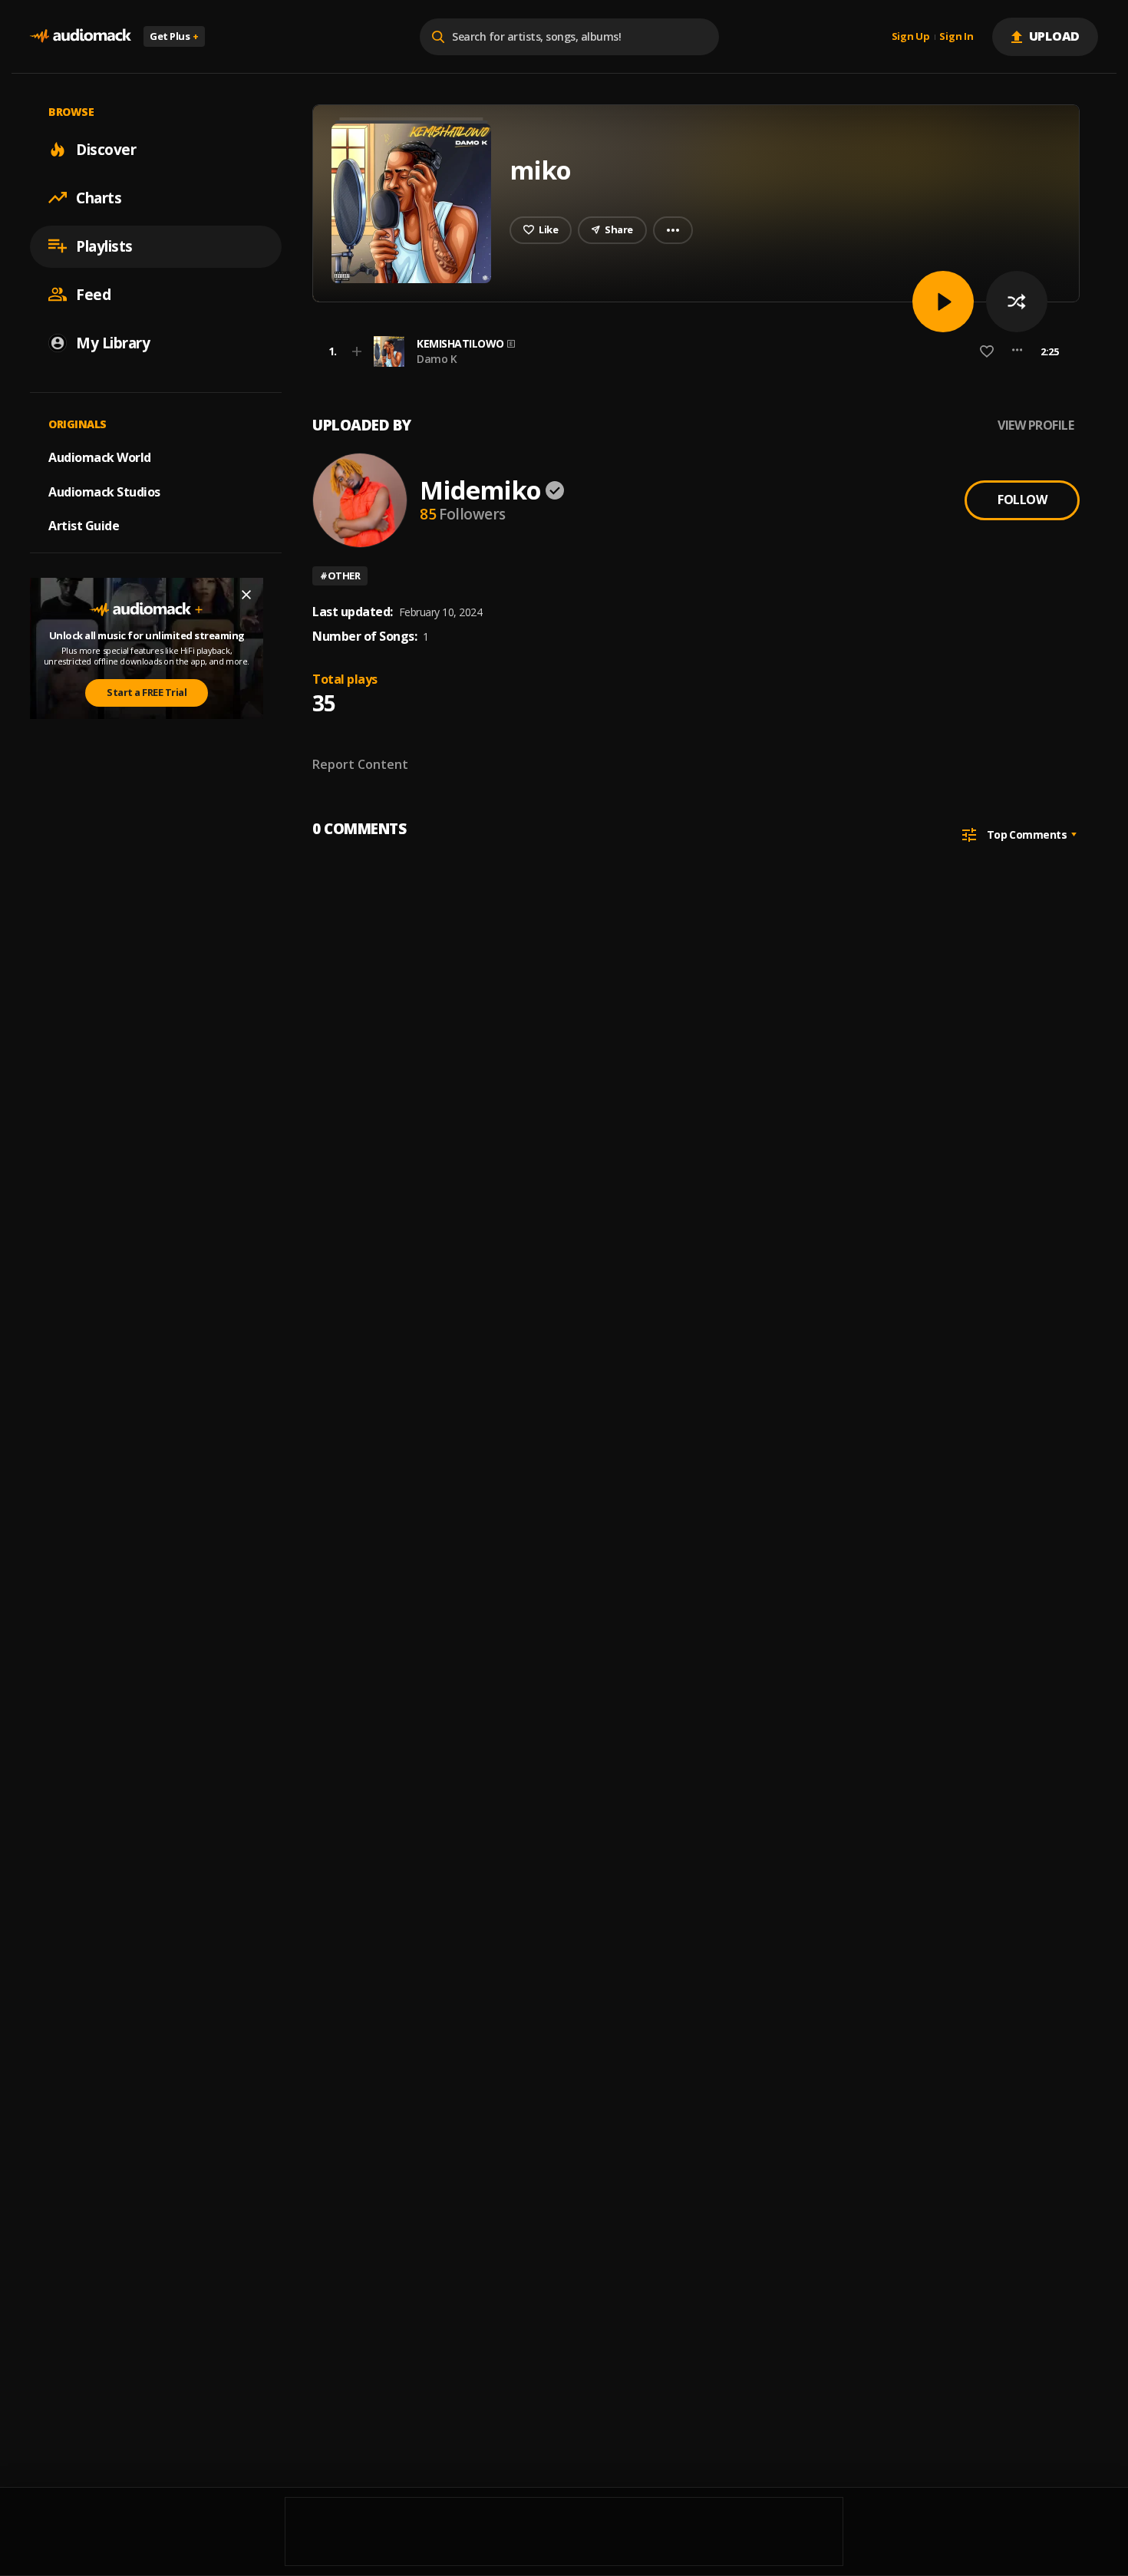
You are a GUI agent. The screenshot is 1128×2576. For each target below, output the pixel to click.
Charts (99, 197)
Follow (1022, 500)
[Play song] (943, 302)
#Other (340, 576)
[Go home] (81, 36)
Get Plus (174, 36)
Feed (93, 294)
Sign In (956, 37)
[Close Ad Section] (246, 595)
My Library (113, 342)
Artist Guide (84, 526)
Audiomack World (100, 457)
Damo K (437, 359)
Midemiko (480, 490)
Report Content (360, 764)
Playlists (104, 246)
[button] (691, 351)
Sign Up (911, 37)
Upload (1055, 36)
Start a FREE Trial (147, 692)
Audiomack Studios (104, 491)
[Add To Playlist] (357, 351)
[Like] (987, 351)
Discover (106, 149)
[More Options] (1017, 351)
